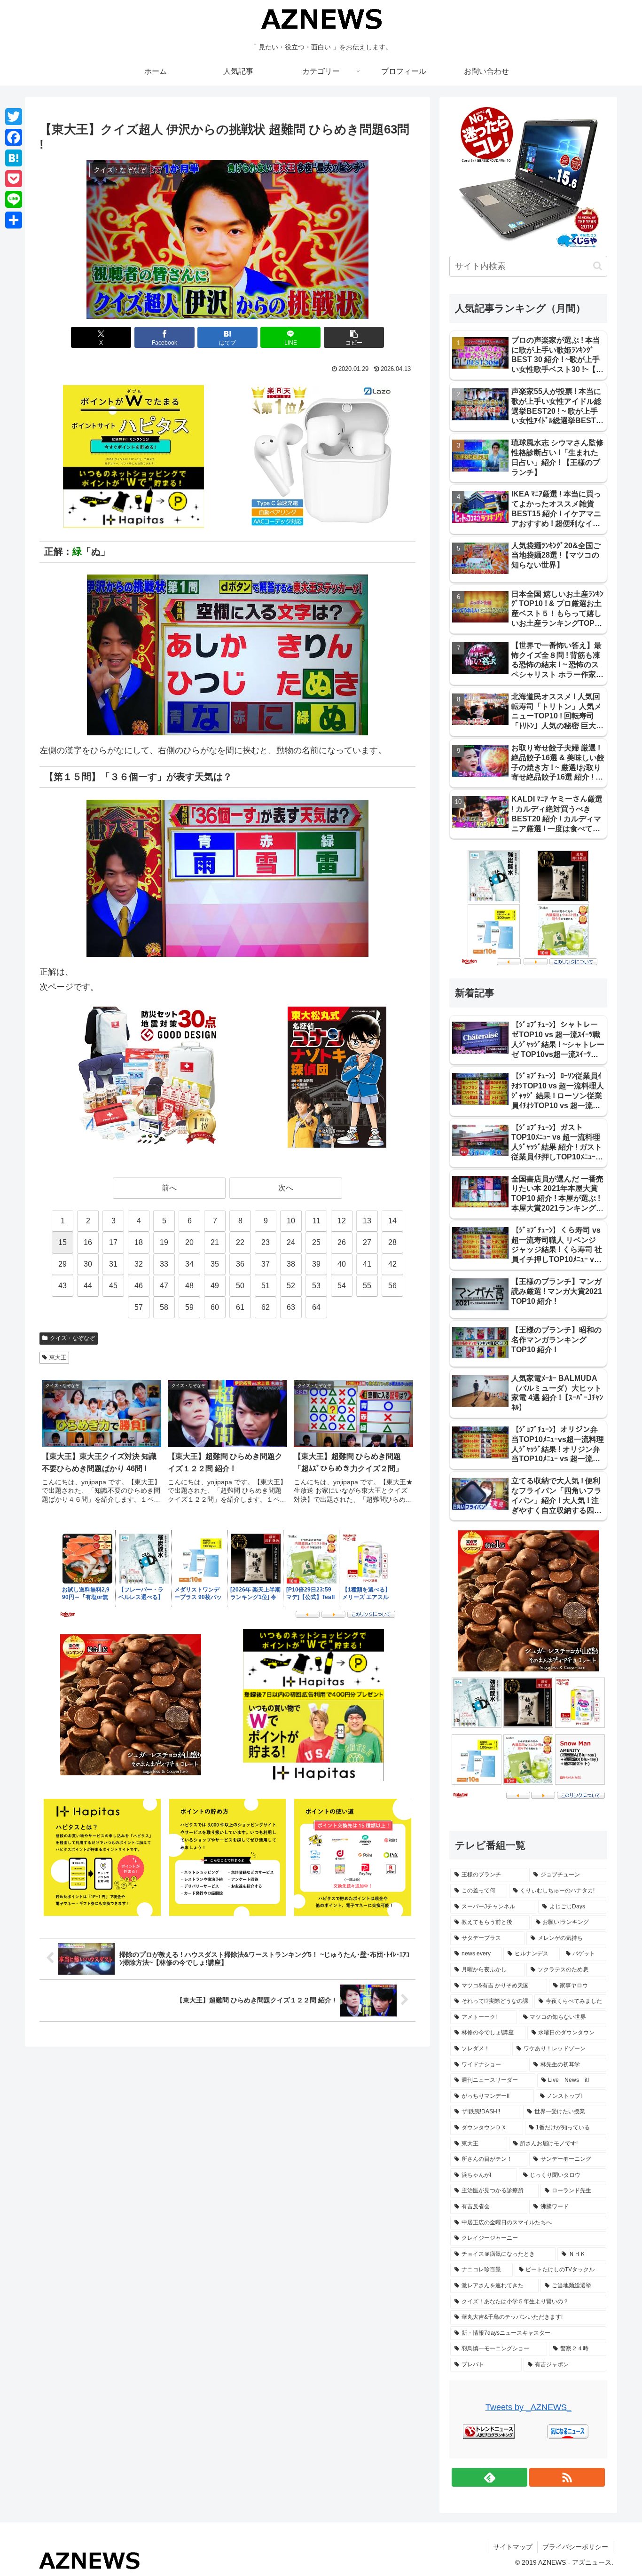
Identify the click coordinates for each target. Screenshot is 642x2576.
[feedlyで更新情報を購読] (489, 2477)
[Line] (14, 199)
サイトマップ (513, 2547)
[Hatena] (14, 158)
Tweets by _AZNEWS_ (528, 2407)
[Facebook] (14, 137)
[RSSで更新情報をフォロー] (567, 2477)
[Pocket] (14, 179)
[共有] (14, 220)
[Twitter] (14, 117)
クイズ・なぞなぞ (72, 1338)
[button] (354, 337)
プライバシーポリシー (575, 2547)
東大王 (58, 1357)
